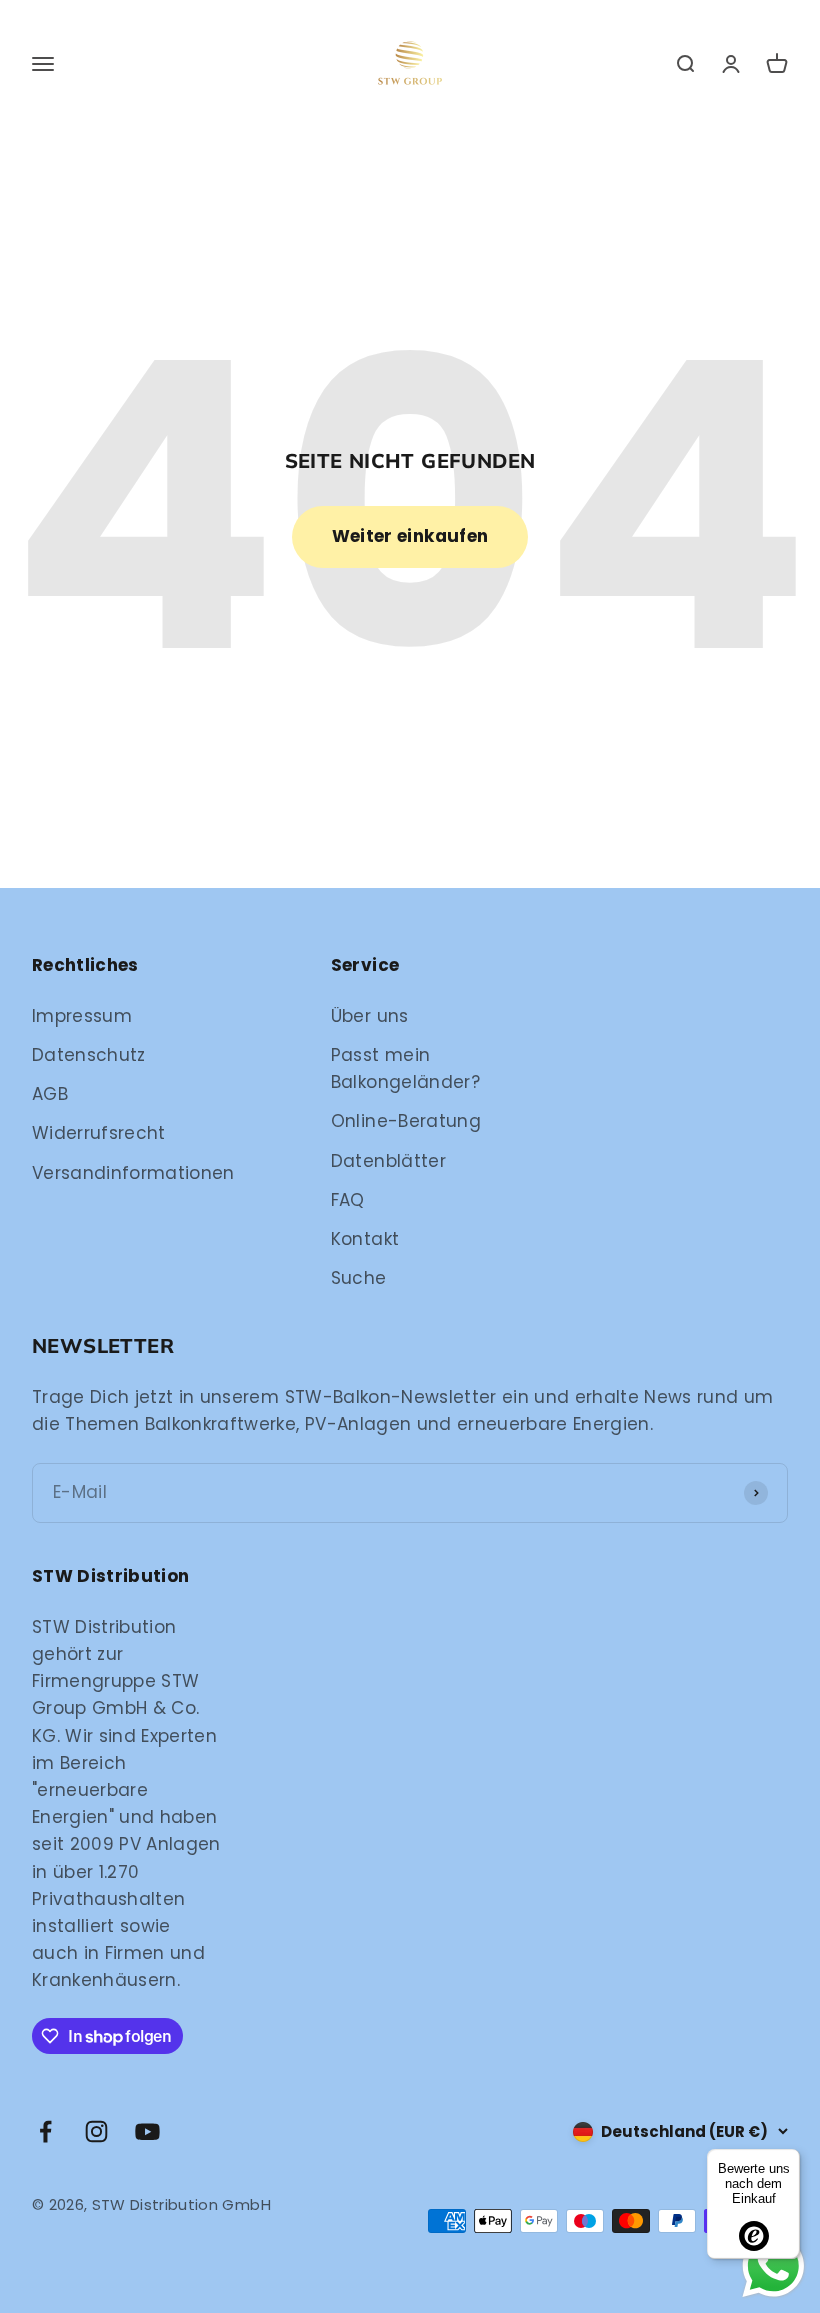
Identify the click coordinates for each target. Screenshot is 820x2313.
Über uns (370, 1016)
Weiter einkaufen (410, 536)
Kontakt (365, 1239)
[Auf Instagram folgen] (96, 2131)
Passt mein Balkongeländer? (405, 1068)
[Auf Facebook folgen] (45, 2131)
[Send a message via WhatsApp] (773, 2266)
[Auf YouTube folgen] (147, 2131)
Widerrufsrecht (99, 1133)
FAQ (348, 1200)
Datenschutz (89, 1055)
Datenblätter (388, 1161)
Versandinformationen (133, 1173)
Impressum (82, 1016)
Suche (359, 1278)
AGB (50, 1094)
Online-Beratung (406, 1121)
